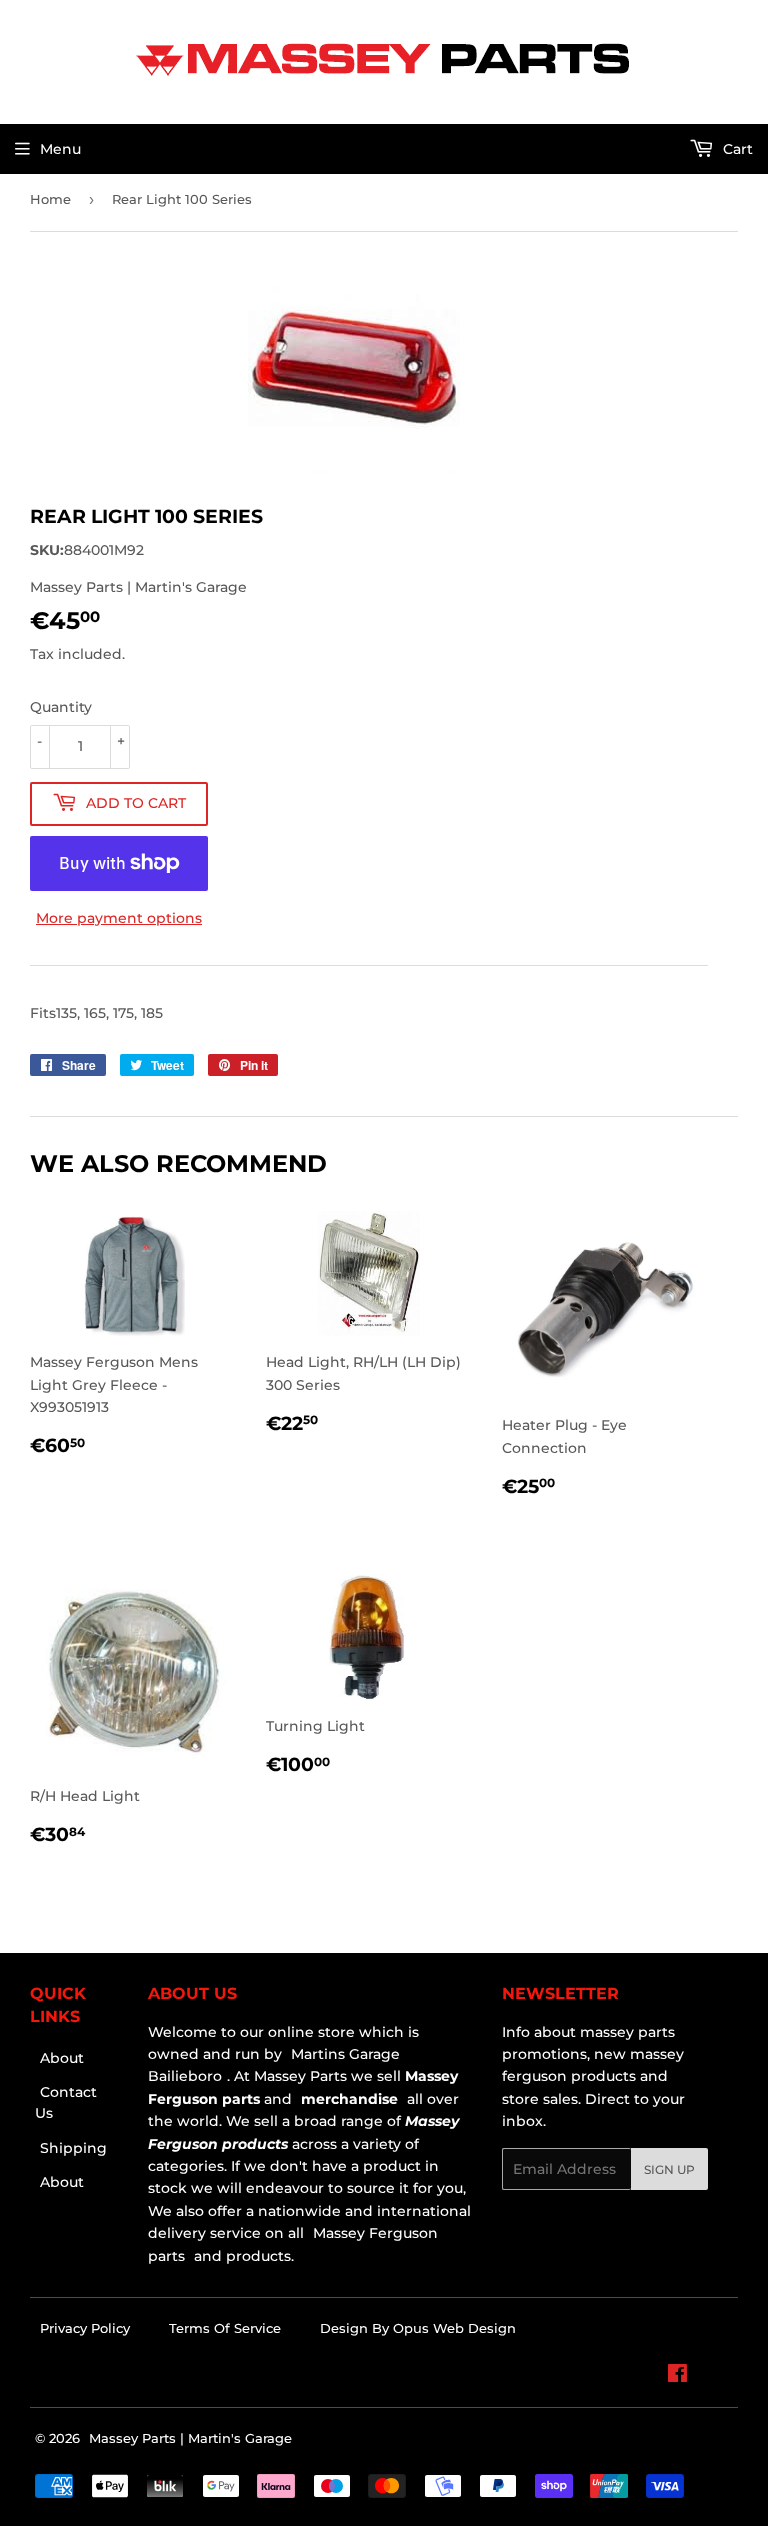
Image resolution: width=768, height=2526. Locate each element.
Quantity (61, 707)
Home (50, 199)
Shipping (73, 2148)
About (62, 2058)
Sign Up (669, 2169)
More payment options (119, 918)
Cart (736, 149)
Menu (60, 149)
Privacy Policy (85, 2328)
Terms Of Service (225, 2328)
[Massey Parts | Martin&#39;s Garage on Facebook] (677, 2376)
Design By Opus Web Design (418, 2328)
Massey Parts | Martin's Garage (190, 2438)
